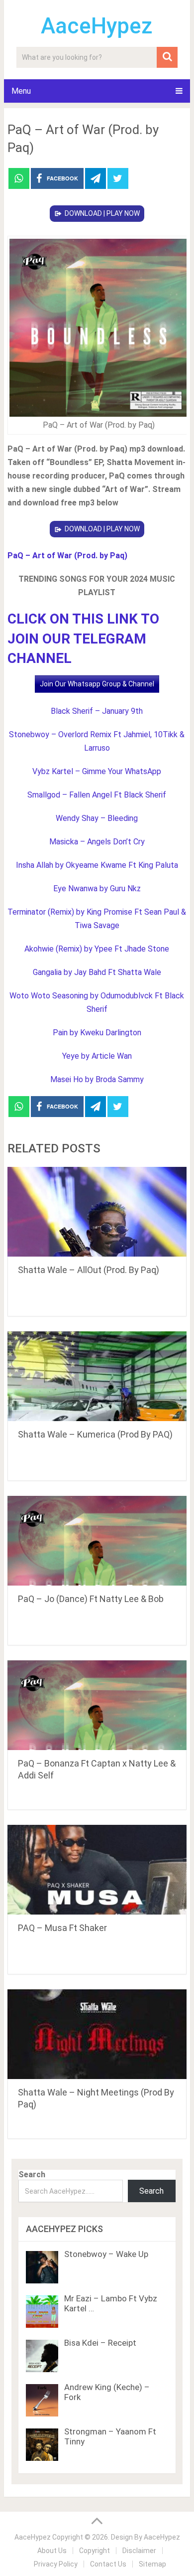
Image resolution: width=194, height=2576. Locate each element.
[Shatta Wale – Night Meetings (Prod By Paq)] (97, 2034)
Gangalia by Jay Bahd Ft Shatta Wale (97, 972)
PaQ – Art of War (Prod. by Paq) (67, 556)
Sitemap (152, 2564)
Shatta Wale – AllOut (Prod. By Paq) (89, 1270)
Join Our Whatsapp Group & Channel (97, 684)
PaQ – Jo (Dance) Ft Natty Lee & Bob (91, 1599)
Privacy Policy (56, 2564)
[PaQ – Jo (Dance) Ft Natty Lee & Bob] (97, 1541)
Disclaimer (139, 2551)
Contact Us (108, 2564)
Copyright (95, 2551)
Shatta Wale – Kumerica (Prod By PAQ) (95, 1434)
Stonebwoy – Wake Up (106, 2254)
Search (32, 2174)
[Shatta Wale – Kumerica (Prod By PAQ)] (97, 1376)
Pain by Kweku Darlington (97, 1033)
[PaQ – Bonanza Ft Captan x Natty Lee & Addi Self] (97, 1705)
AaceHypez (97, 26)
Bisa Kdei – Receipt (100, 2343)
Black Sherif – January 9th (97, 711)
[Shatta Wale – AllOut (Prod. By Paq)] (97, 1212)
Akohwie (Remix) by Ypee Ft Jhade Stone (97, 949)
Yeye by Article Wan (97, 1056)
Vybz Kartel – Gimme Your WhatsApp (97, 771)
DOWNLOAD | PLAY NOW (102, 213)
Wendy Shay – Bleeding (97, 818)
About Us (52, 2551)
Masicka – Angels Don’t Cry (97, 842)
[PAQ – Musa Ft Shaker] (97, 1870)
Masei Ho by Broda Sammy (97, 1079)
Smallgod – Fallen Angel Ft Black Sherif (97, 795)
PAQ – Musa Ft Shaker (62, 1928)
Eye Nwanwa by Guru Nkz (97, 888)
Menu (21, 91)
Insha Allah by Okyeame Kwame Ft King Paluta (97, 865)
